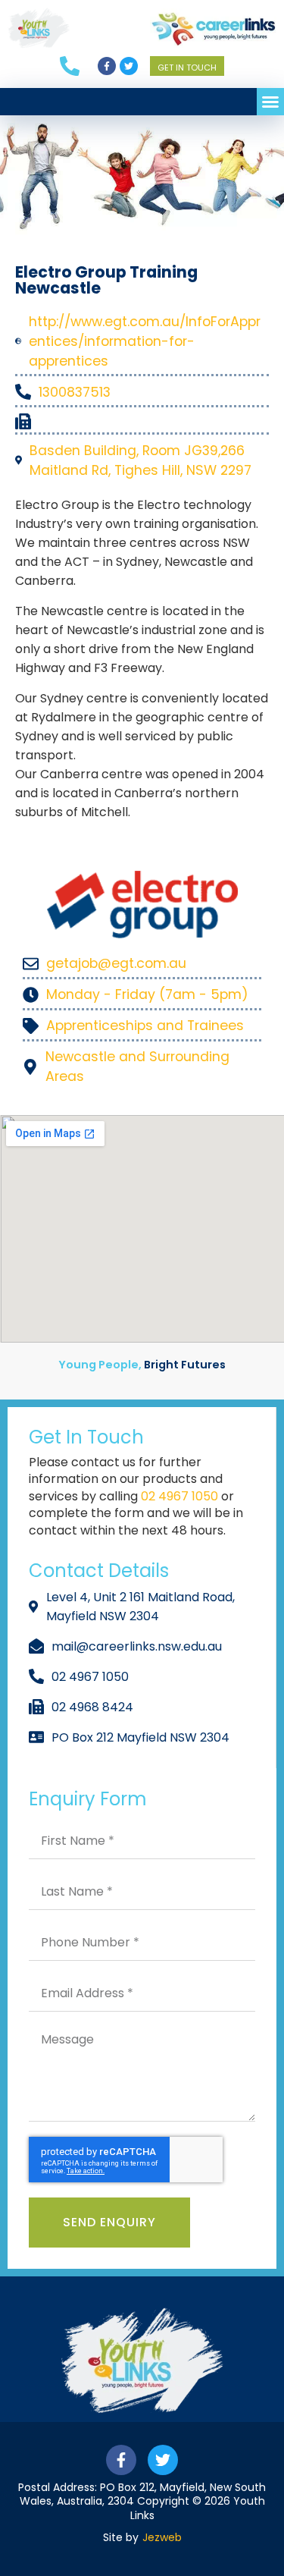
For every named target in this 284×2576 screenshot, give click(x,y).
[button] (270, 102)
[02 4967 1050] (79, 66)
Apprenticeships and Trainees (145, 1026)
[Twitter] (129, 66)
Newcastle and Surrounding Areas (137, 1067)
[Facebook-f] (107, 66)
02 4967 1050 (181, 1496)
